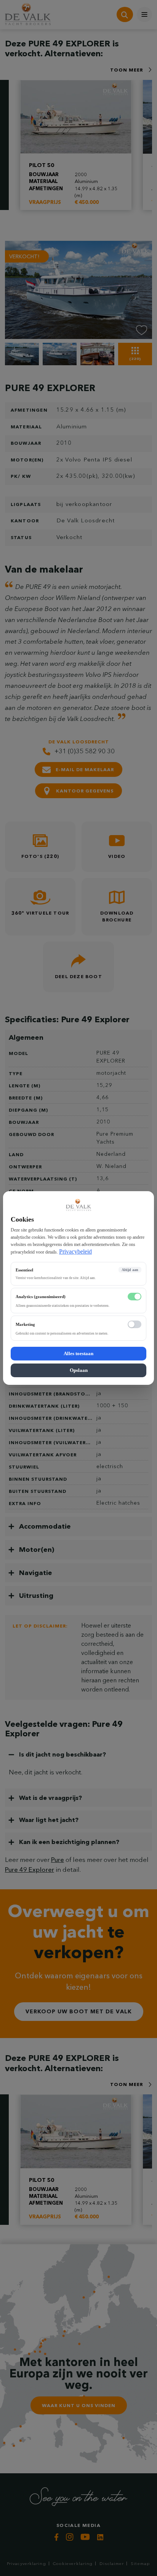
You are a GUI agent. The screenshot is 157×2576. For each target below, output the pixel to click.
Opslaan (79, 1370)
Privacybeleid (75, 1251)
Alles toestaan (78, 1353)
